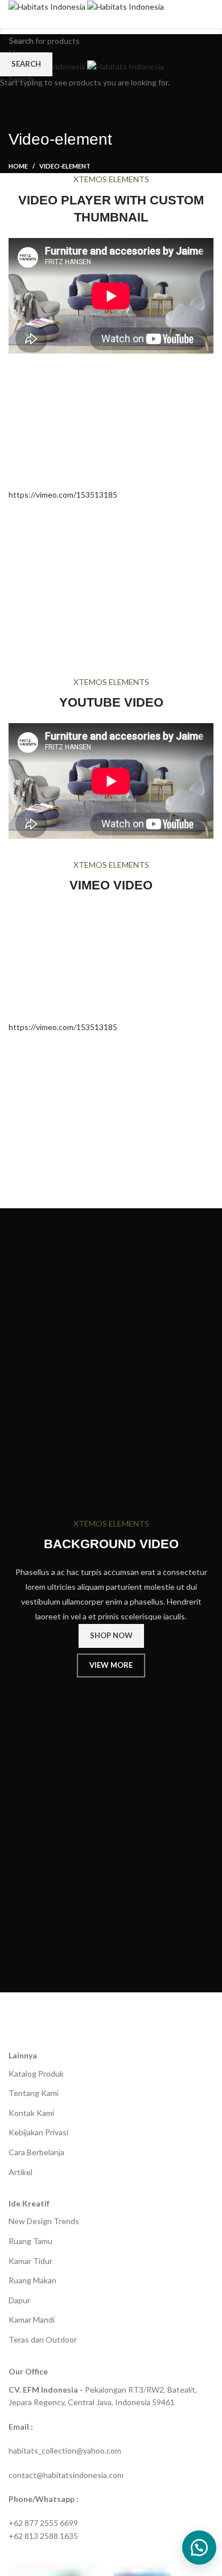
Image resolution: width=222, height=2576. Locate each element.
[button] (199, 2548)
